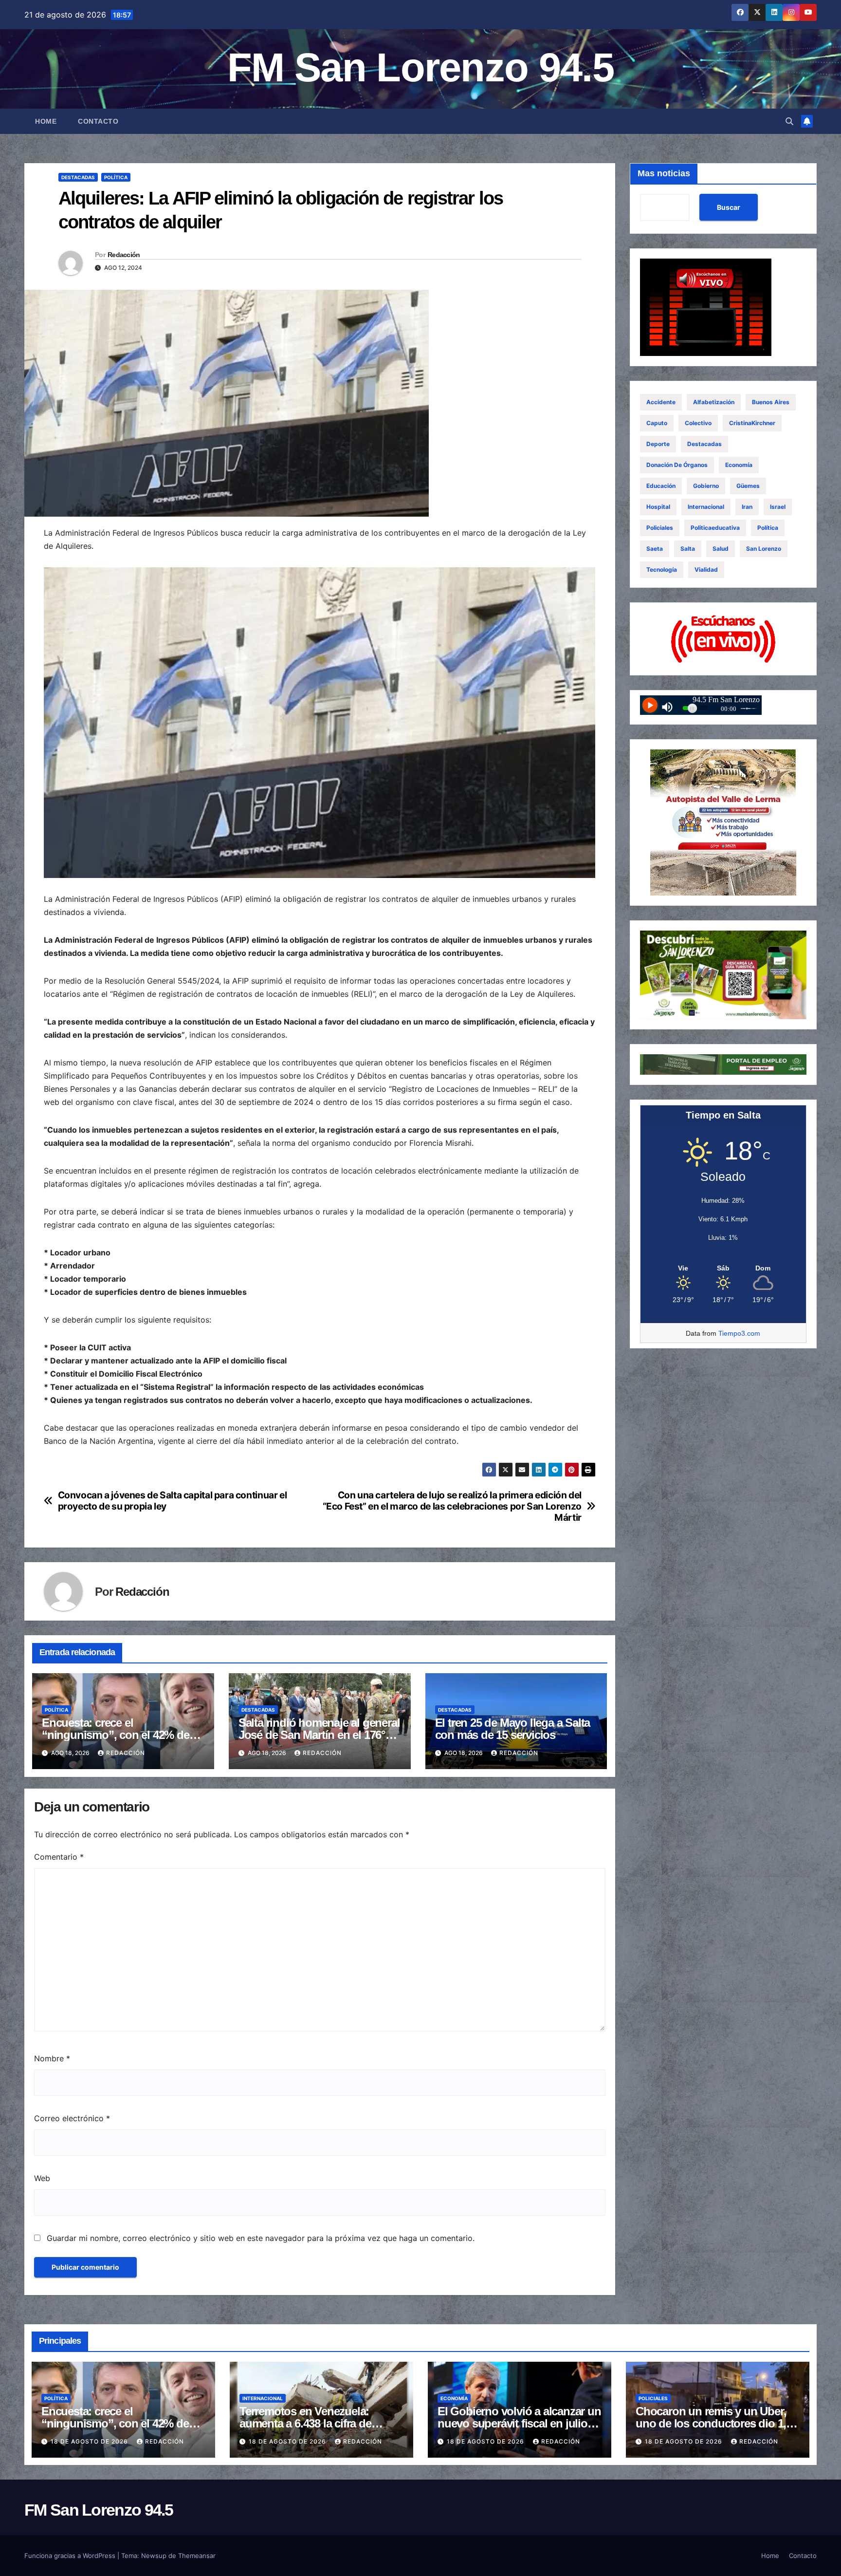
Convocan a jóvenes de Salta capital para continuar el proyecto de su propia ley (173, 1501)
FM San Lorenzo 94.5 (420, 67)
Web (42, 2178)
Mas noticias (664, 173)
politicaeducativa (715, 528)
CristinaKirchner (752, 423)
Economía (739, 465)
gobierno (706, 486)
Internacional (706, 507)
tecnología (662, 569)
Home (46, 121)
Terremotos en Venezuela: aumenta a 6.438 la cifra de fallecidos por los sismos (305, 2423)
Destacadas (78, 177)
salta (688, 549)
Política (116, 177)
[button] (789, 121)
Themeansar (197, 2556)
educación (661, 486)
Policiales (660, 528)
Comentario (59, 1857)
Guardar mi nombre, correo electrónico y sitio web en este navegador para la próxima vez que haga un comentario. (261, 2238)
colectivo (698, 423)
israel (778, 507)
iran (747, 507)
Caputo (657, 423)
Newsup (154, 2556)
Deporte (658, 444)
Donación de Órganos (677, 465)
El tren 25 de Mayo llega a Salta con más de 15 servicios (513, 1729)
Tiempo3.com (739, 1333)
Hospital (658, 507)
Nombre (52, 2058)
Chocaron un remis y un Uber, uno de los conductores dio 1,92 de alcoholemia (717, 2423)
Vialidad (706, 569)
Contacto (98, 121)
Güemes (748, 486)
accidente (661, 402)
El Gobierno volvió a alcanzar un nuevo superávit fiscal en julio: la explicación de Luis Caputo (519, 2423)
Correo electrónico (72, 2118)
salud (721, 549)
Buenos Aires (771, 402)
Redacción (124, 255)
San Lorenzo (764, 549)
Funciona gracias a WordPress (71, 2556)
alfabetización (714, 402)
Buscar (729, 207)
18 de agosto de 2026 (90, 2441)
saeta (655, 549)
